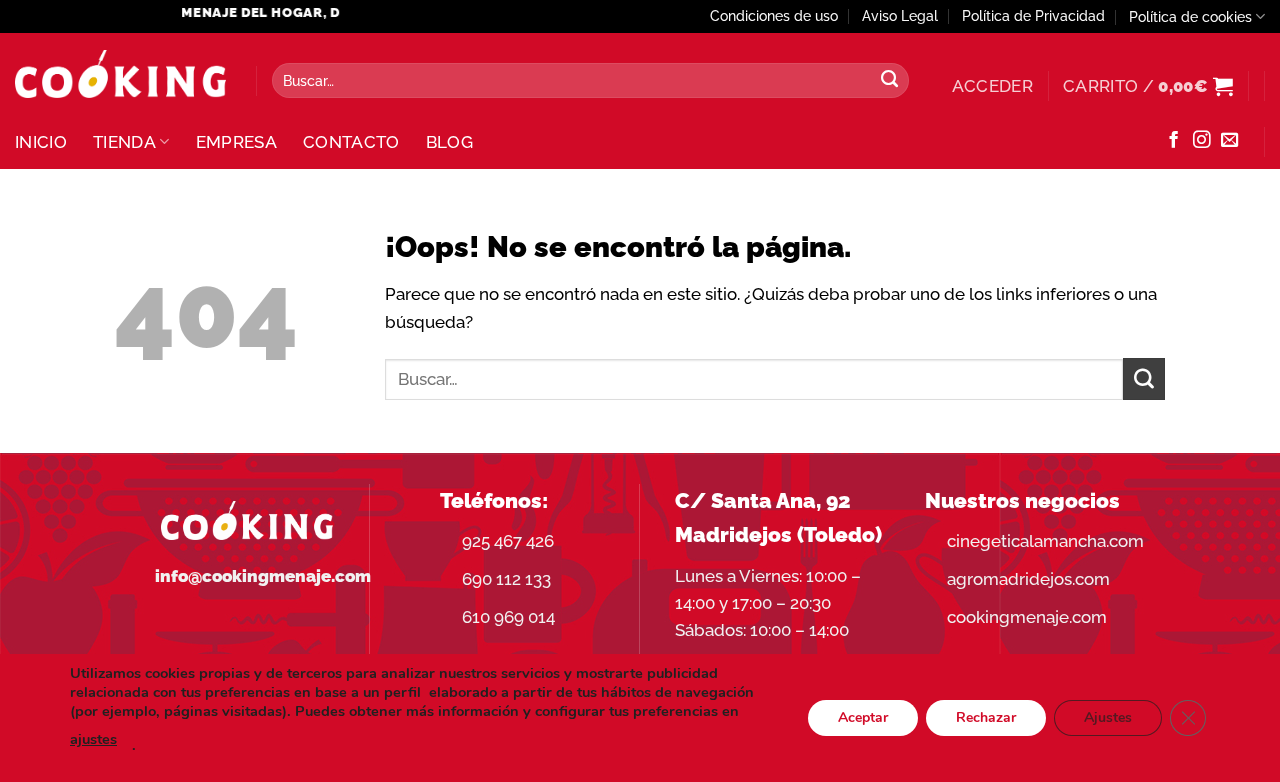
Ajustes (1108, 717)
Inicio (41, 142)
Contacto (351, 142)
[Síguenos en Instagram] (1201, 141)
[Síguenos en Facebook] (1173, 141)
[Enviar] (889, 81)
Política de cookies (1190, 17)
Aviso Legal (900, 16)
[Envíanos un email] (1229, 141)
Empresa (236, 142)
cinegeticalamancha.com (1045, 541)
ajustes (93, 739)
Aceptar (863, 717)
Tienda (124, 142)
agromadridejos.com (1028, 579)
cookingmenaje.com (1027, 617)
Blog (449, 142)
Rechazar (986, 717)
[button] (992, 86)
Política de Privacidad (1033, 16)
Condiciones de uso (774, 16)
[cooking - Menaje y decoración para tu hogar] (120, 74)
